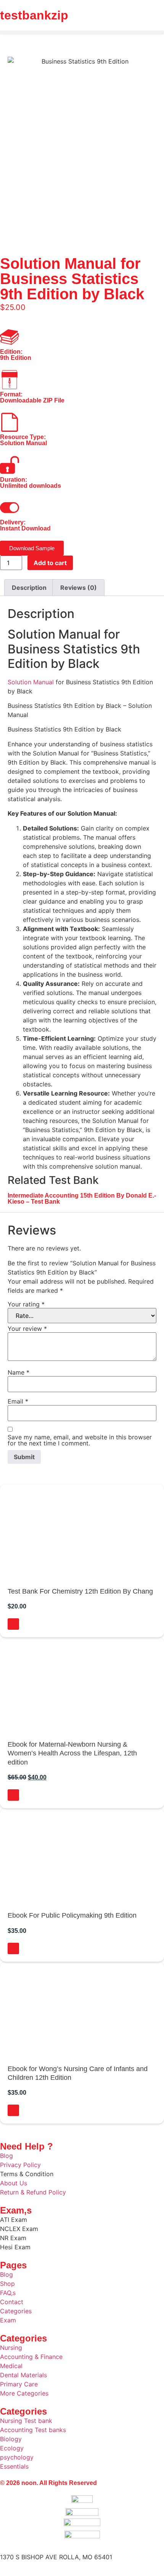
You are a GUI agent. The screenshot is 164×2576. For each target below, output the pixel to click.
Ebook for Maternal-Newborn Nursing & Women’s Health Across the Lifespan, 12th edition (72, 1753)
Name (18, 1372)
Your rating (26, 1304)
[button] (82, 33)
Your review (27, 1329)
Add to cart (50, 563)
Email (18, 1401)
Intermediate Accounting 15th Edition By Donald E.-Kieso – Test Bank (82, 1199)
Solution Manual (31, 682)
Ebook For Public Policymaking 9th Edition (72, 1915)
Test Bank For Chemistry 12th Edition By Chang (80, 1591)
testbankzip (34, 15)
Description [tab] (29, 588)
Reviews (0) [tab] (79, 588)
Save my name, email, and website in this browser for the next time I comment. (80, 1440)
